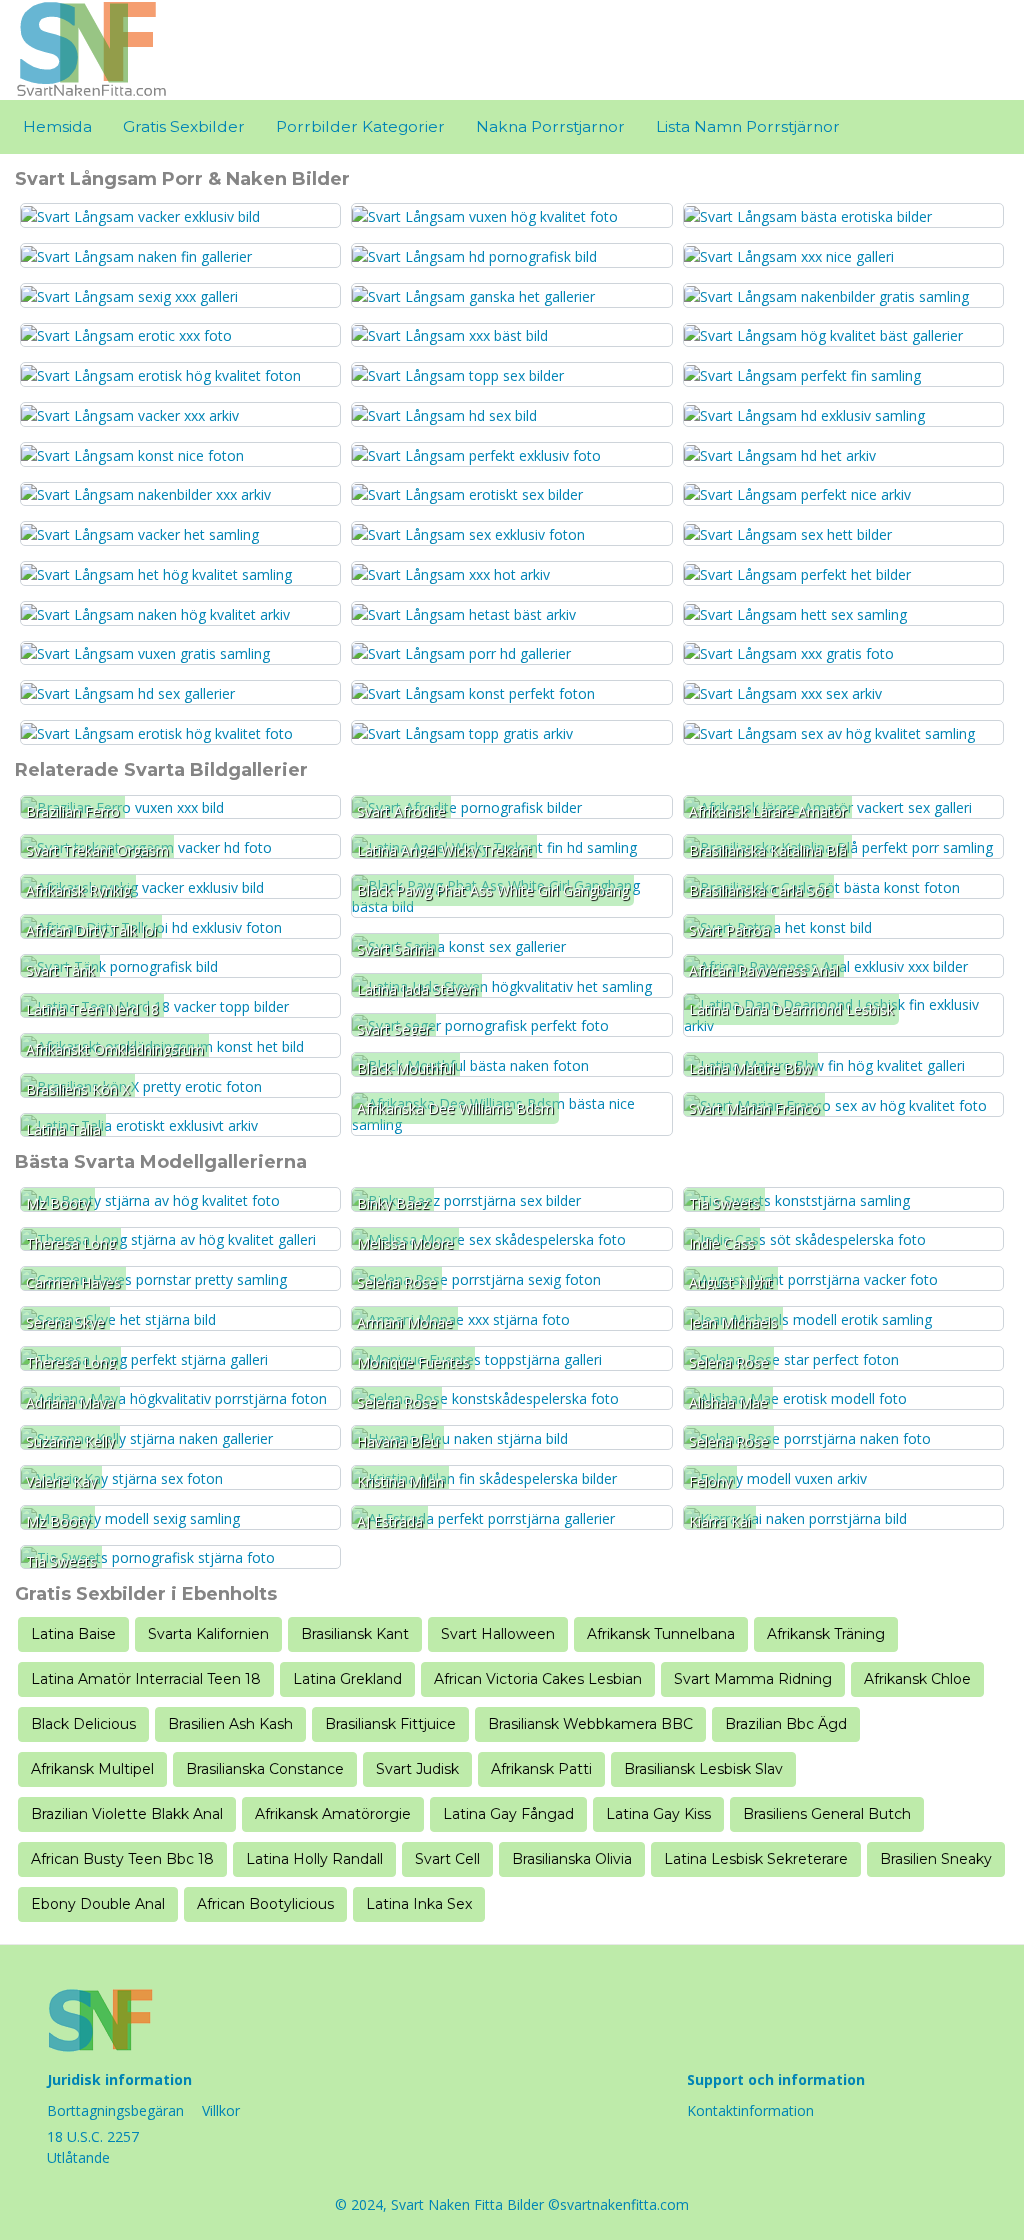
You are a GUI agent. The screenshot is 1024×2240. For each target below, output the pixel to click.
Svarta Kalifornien (208, 1634)
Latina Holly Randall (314, 1859)
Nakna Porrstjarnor (550, 126)
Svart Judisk (417, 1769)
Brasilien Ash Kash (230, 1724)
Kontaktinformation (750, 2110)
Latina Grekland (347, 1679)
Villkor (221, 2110)
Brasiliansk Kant (355, 1634)
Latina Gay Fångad (508, 1814)
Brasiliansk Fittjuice (390, 1724)
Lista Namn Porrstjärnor (748, 126)
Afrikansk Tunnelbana (661, 1634)
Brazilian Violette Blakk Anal (127, 1814)
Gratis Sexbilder (184, 126)
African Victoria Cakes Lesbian (538, 1679)
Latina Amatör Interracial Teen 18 (146, 1679)
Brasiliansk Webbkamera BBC (590, 1724)
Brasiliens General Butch (827, 1814)
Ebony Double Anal (98, 1904)
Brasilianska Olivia (572, 1859)
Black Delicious (83, 1724)
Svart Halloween (498, 1634)
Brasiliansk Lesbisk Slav (703, 1769)
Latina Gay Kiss (658, 1814)
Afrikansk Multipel (92, 1769)
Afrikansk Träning (826, 1634)
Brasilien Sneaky (936, 1859)
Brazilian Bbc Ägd (786, 1724)
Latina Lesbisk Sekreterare (756, 1859)
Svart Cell (447, 1859)
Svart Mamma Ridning (753, 1679)
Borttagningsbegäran (115, 2110)
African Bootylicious (265, 1904)
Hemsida (57, 126)
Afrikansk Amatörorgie (333, 1814)
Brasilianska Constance (265, 1769)
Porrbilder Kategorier (360, 126)
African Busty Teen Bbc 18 (122, 1859)
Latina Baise (73, 1634)
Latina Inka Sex (419, 1904)
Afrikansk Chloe (917, 1679)
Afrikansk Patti (541, 1769)
